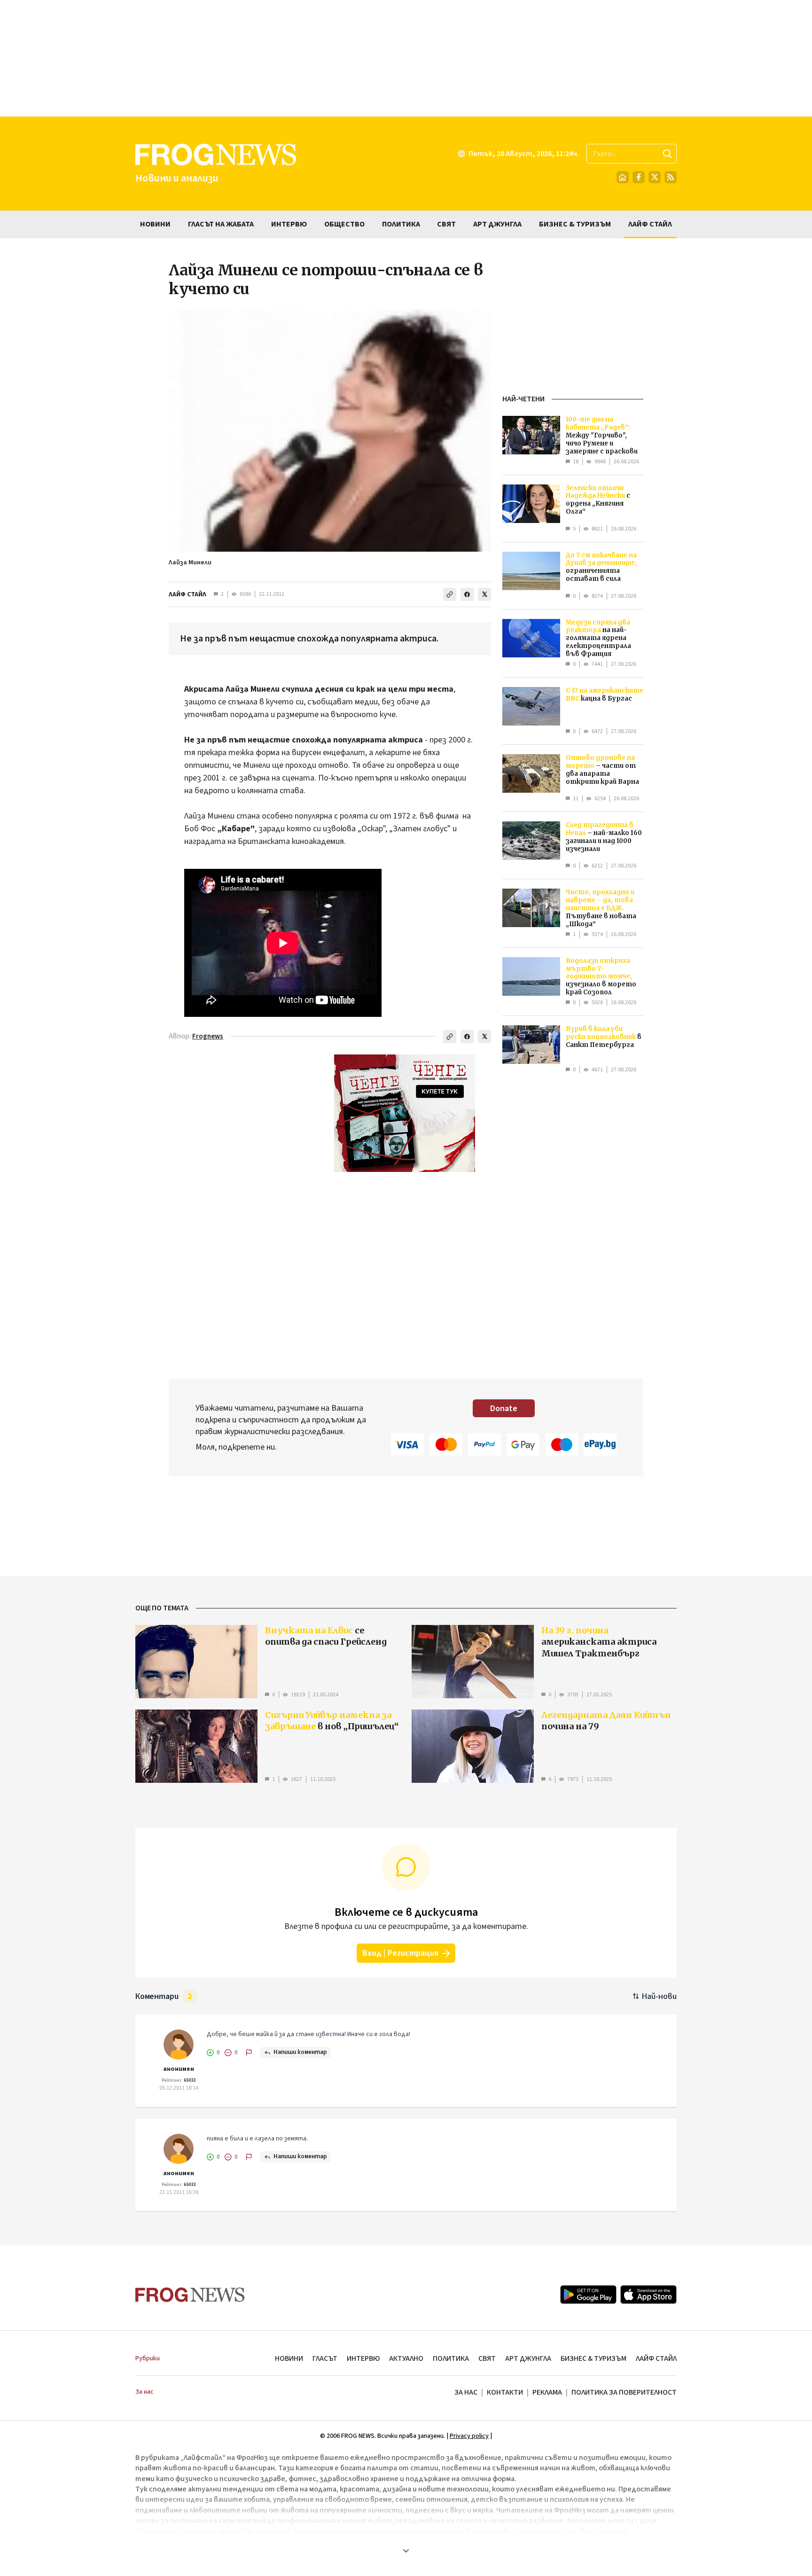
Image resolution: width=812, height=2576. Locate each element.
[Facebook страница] (639, 177)
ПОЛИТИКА (451, 2358)
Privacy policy (469, 2436)
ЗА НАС (466, 2392)
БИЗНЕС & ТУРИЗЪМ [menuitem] (575, 224)
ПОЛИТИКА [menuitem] (401, 224)
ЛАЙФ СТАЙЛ (187, 594)
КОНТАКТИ (505, 2392)
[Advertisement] (406, 58)
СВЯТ (487, 2358)
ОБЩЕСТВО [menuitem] (344, 224)
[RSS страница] (671, 177)
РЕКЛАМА (547, 2392)
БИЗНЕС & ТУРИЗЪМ (593, 2358)
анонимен (179, 2069)
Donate (504, 1409)
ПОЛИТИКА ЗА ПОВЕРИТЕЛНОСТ (624, 2392)
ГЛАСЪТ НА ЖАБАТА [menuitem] (221, 224)
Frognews (208, 1036)
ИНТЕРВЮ (363, 2358)
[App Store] (648, 2295)
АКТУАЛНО (406, 2358)
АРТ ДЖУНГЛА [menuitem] (497, 224)
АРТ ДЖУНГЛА (528, 2358)
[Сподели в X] (484, 594)
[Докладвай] (249, 2053)
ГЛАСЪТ (325, 2358)
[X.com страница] (655, 177)
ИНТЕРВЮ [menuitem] (289, 224)
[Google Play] (588, 2295)
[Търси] (667, 154)
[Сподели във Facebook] (467, 594)
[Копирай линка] (450, 594)
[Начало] (623, 177)
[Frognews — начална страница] (190, 2295)
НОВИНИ (289, 2358)
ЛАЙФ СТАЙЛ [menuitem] (650, 224)
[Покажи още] (406, 2551)
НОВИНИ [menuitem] (155, 224)
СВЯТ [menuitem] (446, 224)
